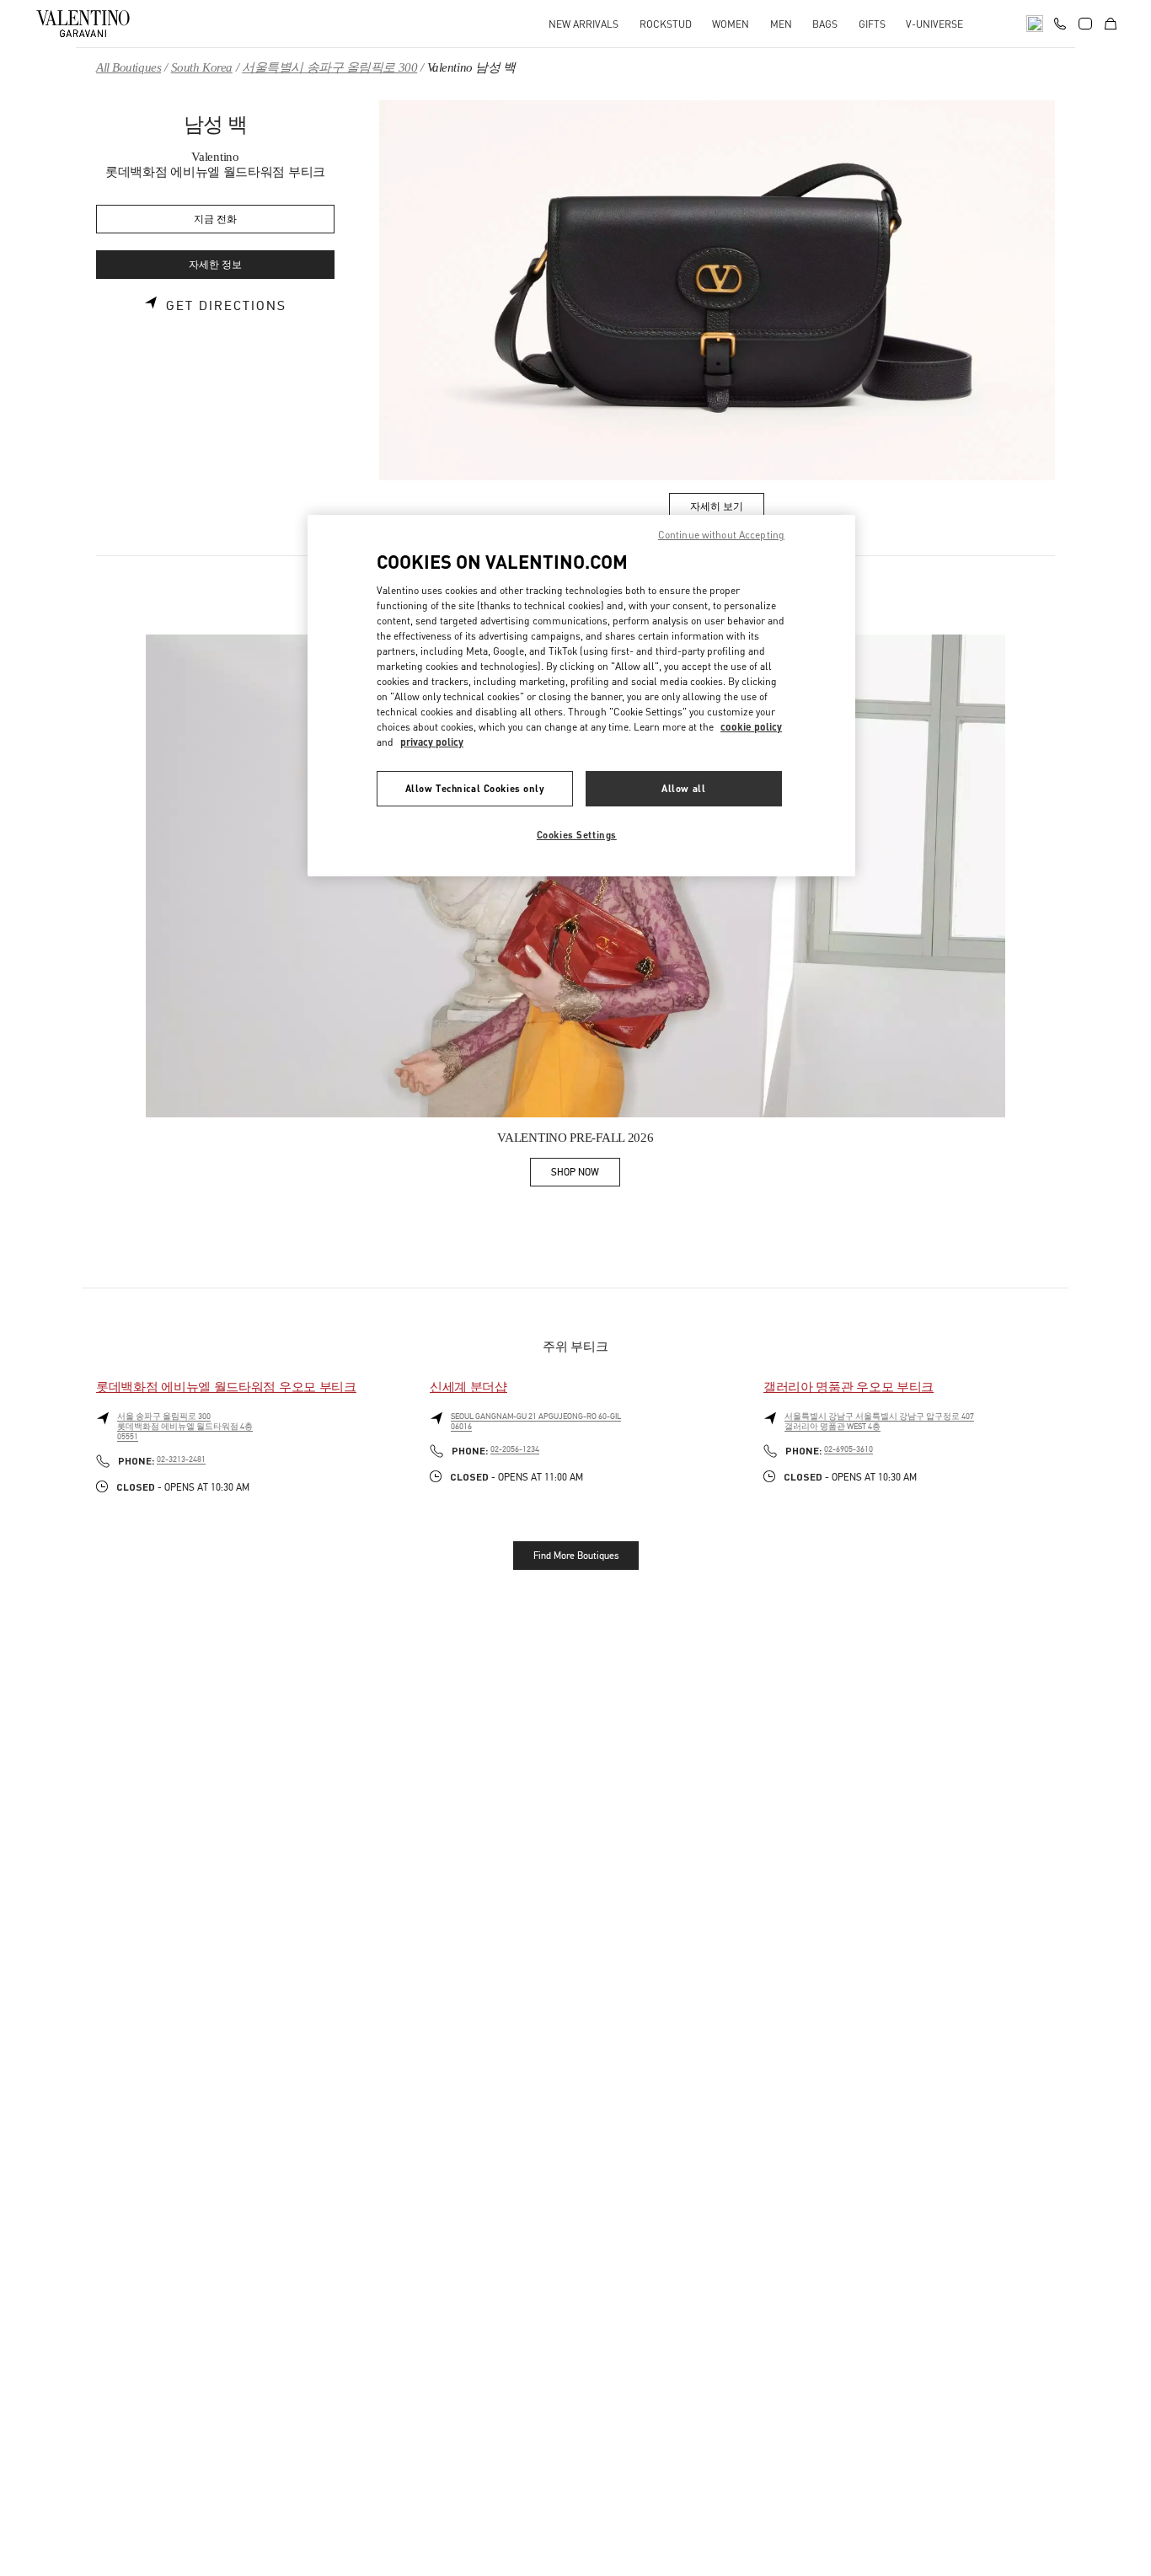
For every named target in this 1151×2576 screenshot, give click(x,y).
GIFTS (872, 24)
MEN (781, 24)
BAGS (825, 24)
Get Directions (226, 306)
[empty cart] (1111, 24)
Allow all (683, 788)
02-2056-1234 (515, 1449)
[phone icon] (1060, 22)
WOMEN (731, 24)
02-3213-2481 (181, 1459)
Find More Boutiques (576, 1556)
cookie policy (751, 727)
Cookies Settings (577, 835)
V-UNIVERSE (934, 24)
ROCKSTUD (666, 24)
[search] (1035, 24)
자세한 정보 (215, 265)
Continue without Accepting (721, 535)
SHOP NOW (586, 1175)
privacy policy (432, 742)
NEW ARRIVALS (584, 24)
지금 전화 (215, 220)
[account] (1085, 24)
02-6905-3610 (849, 1449)
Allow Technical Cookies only (475, 788)
